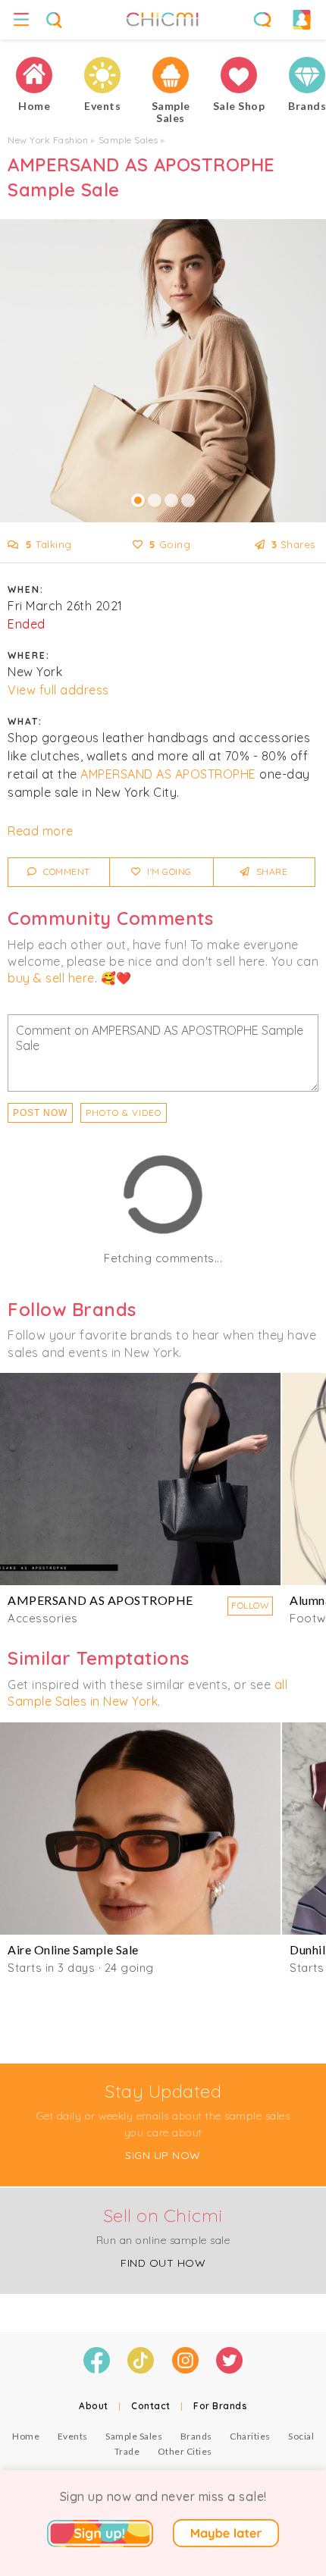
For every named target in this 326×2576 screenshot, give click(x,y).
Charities (250, 2436)
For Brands (220, 2406)
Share (270, 871)
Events (73, 2436)
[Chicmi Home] (34, 75)
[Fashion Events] (102, 75)
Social (301, 2436)
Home (26, 2436)
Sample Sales (129, 140)
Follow (250, 1605)
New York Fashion (48, 140)
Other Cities (185, 2451)
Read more (41, 831)
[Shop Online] (239, 75)
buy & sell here (51, 978)
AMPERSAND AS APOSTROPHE (168, 774)
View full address (58, 690)
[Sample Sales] (171, 75)
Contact (151, 2406)
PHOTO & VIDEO (124, 1113)
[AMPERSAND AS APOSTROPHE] (140, 1479)
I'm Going (168, 871)
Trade (127, 2451)
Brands (196, 2436)
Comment (66, 871)
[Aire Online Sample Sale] (140, 1829)
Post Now (40, 1113)
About (94, 2406)
